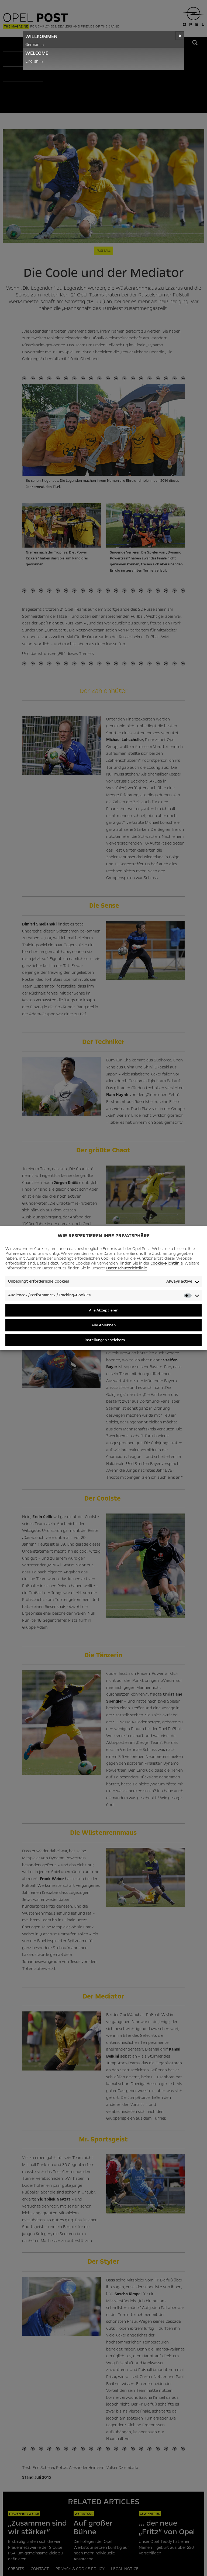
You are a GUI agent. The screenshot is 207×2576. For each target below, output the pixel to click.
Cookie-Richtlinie (167, 1263)
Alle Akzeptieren (104, 1310)
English (35, 61)
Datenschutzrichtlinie (127, 1268)
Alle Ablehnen (103, 1325)
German (35, 45)
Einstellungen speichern (104, 1340)
